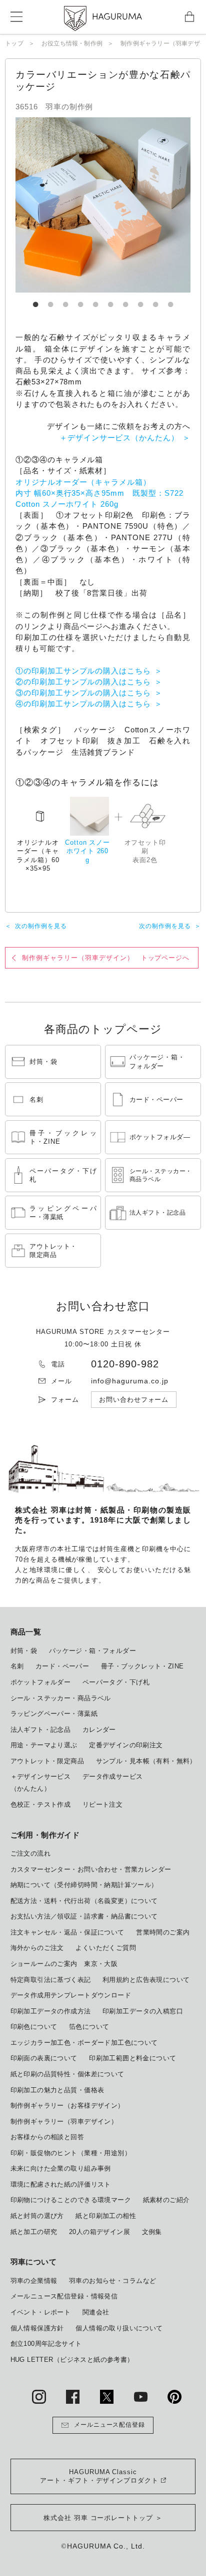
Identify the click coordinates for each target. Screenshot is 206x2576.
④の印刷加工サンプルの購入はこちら (83, 704)
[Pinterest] (174, 2397)
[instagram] (39, 2397)
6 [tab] (110, 300)
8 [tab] (140, 300)
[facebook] (73, 2397)
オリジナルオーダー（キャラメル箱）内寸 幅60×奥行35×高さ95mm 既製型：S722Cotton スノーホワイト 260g (99, 493)
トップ (14, 43)
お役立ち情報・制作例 (72, 43)
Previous (55, 205)
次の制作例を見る (41, 926)
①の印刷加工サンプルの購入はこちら (83, 671)
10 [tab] (170, 300)
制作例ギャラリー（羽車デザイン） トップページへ (106, 958)
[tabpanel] (103, 205)
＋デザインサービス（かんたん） (119, 438)
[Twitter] (107, 2397)
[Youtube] (141, 2397)
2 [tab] (50, 300)
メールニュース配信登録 (110, 2425)
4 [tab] (80, 300)
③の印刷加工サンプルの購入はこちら (83, 693)
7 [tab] (125, 300)
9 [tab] (155, 300)
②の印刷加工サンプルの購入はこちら (83, 682)
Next (150, 205)
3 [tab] (65, 300)
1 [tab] (35, 300)
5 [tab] (95, 300)
